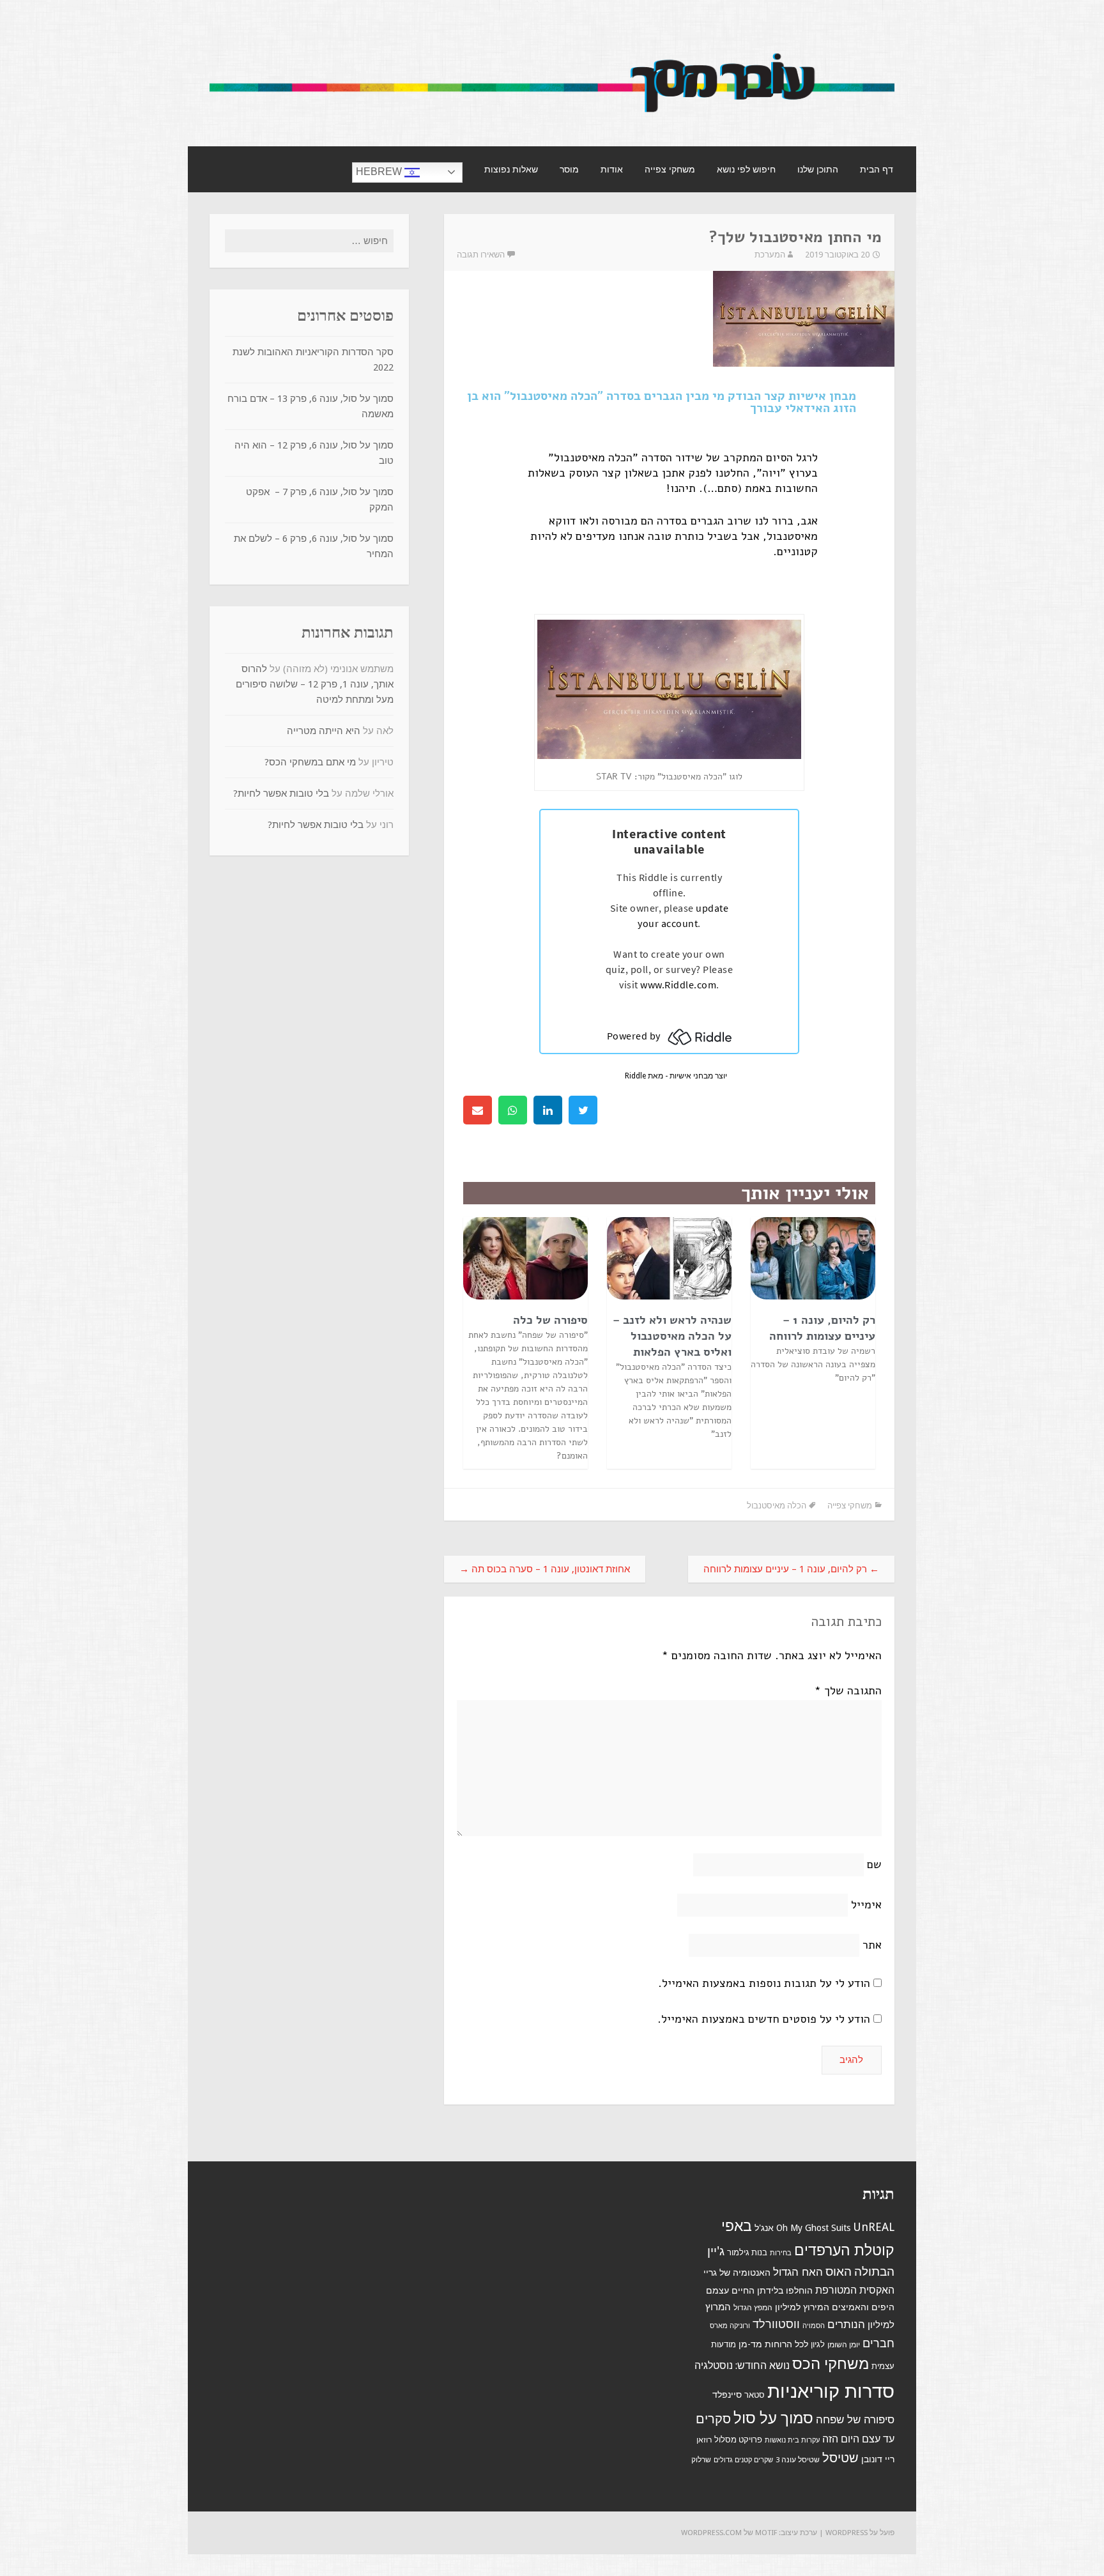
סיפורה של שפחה (855, 2419)
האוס (839, 2272)
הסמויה (814, 2326)
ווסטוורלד (776, 2324)
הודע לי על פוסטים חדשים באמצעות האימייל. (764, 2019)
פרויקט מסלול (738, 2440)
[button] (583, 1110)
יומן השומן (844, 2345)
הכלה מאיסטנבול (777, 1506)
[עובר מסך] (552, 117)
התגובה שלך (848, 1690)
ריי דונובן (878, 2459)
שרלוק (701, 2460)
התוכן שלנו (818, 169)
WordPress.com (711, 2533)
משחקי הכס (831, 2364)
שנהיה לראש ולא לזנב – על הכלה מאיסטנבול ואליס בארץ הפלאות (672, 1336)
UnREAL (874, 2227)
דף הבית (877, 169)
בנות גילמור (747, 2252)
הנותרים (846, 2324)
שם (874, 1864)
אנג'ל (764, 2228)
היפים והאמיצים (863, 2307)
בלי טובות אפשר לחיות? (281, 793)
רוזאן (704, 2440)
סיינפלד (727, 2395)
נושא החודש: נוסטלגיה (742, 2365)
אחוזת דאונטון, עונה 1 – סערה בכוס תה (545, 1569)
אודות (612, 169)
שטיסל (840, 2458)
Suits (841, 2228)
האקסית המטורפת (855, 2290)
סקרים (713, 2419)
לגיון (818, 2344)
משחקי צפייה (670, 169)
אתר (872, 1945)
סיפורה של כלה (550, 1320)
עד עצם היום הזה (858, 2439)
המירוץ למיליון (802, 2307)
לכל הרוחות (786, 2344)
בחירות (781, 2253)
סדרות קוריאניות (831, 2391)
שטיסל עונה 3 (798, 2460)
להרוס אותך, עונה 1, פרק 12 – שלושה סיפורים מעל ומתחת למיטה (315, 684)
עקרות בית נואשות (792, 2440)
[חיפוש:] (309, 241)
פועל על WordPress (860, 2533)
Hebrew (380, 172)
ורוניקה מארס (730, 2326)
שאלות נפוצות (511, 169)
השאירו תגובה (481, 255)
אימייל (866, 1905)
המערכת (770, 255)
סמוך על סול (773, 2418)
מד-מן (750, 2344)
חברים (878, 2343)
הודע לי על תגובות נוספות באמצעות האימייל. (764, 1983)
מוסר (569, 169)
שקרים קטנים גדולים (743, 2460)
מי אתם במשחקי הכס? (310, 762)
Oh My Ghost (802, 2228)
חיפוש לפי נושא (746, 169)
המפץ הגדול (753, 2308)
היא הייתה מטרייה (324, 731)
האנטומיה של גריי (737, 2273)
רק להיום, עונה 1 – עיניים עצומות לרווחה (822, 1328)
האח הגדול (798, 2272)
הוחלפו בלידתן (785, 2290)
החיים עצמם (730, 2290)
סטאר (755, 2395)
